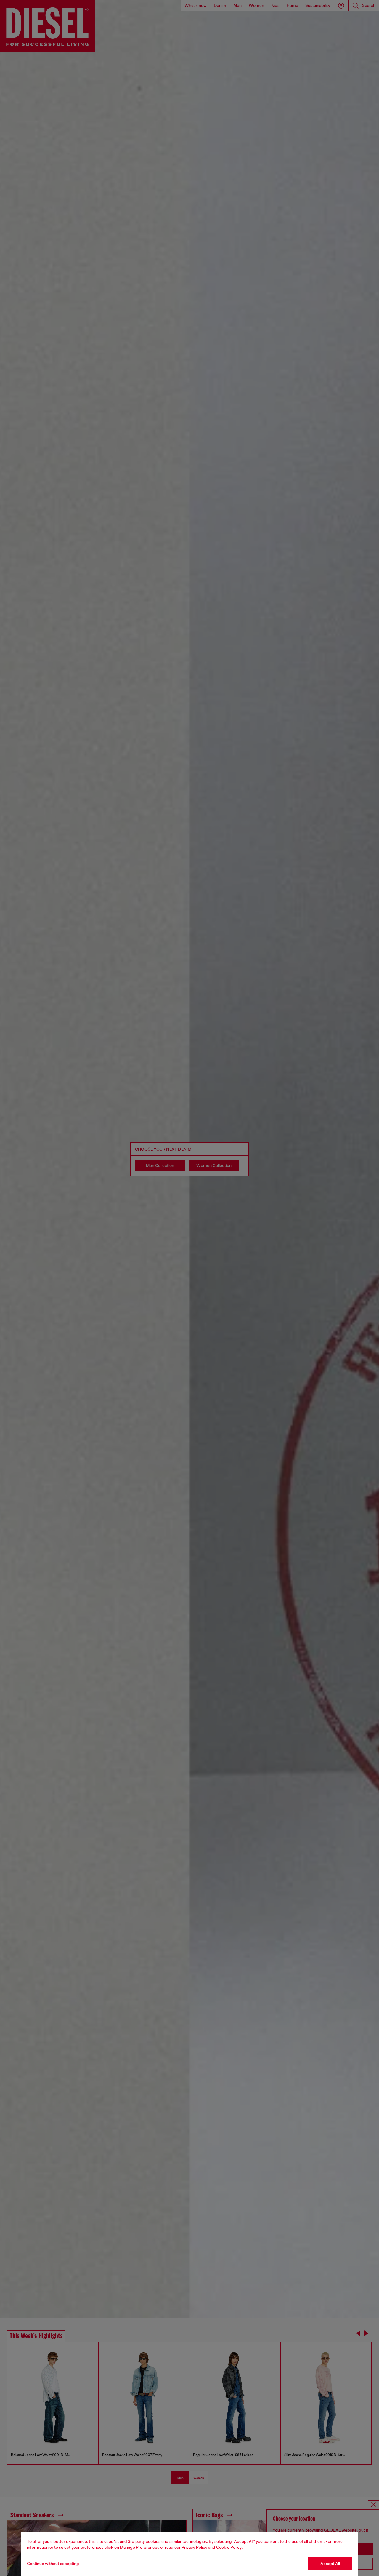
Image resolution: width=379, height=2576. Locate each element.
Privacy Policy (194, 2547)
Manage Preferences (140, 2547)
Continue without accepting (53, 2564)
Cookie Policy (229, 2547)
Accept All (330, 2564)
